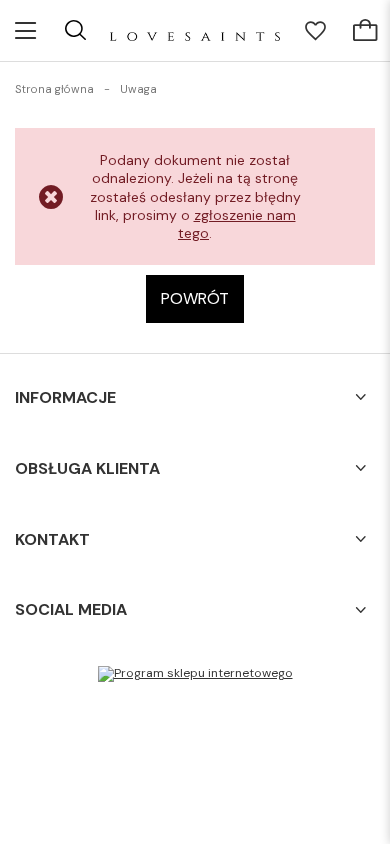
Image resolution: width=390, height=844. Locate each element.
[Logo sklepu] (195, 30)
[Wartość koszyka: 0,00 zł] (365, 31)
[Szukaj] (75, 30)
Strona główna (54, 89)
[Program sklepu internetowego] (195, 674)
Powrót (195, 298)
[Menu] (25, 30)
